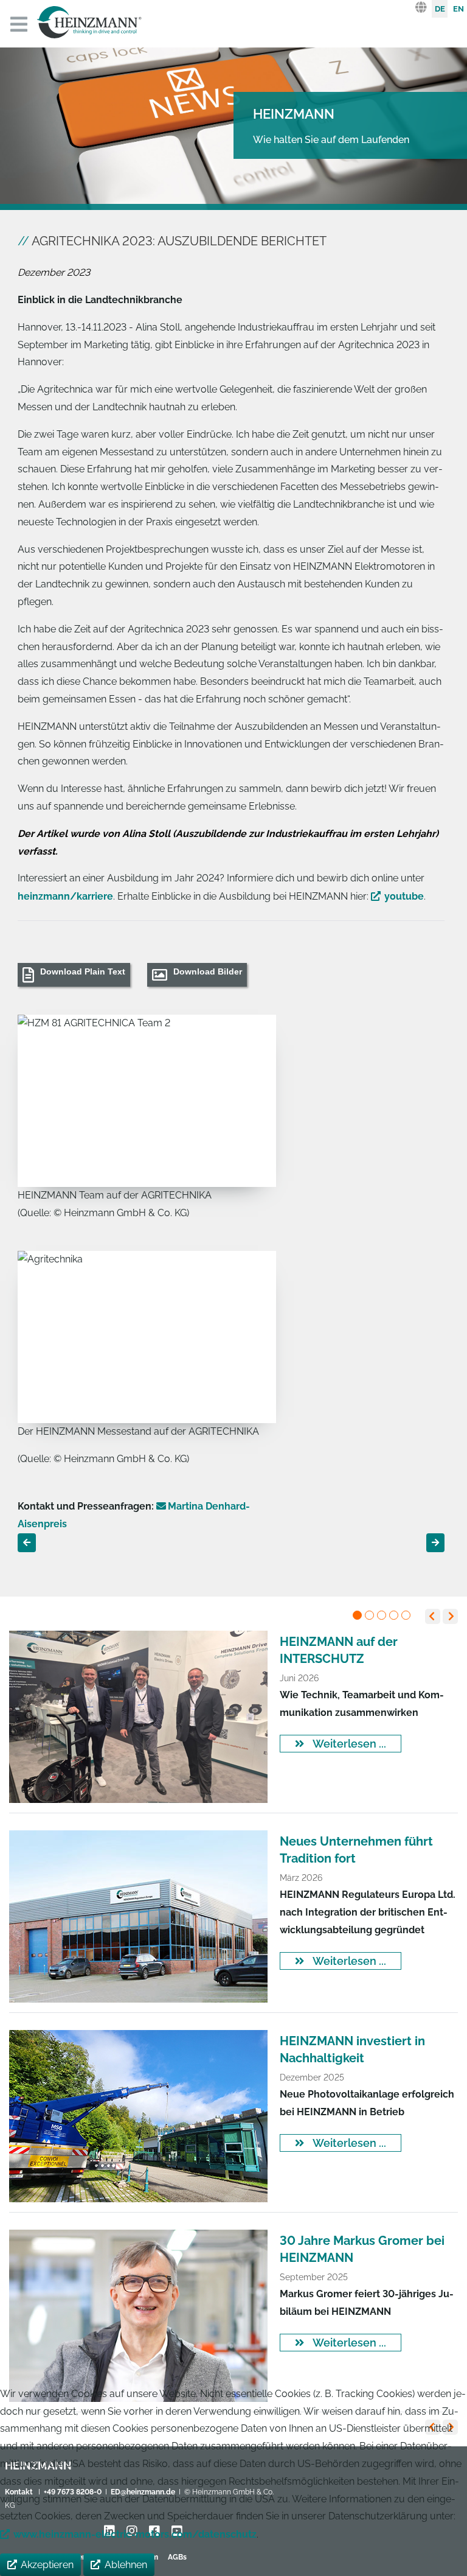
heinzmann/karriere (65, 896)
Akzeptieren (47, 2565)
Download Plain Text (83, 971)
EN (458, 9)
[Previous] (433, 1616)
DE (440, 9)
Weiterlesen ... (348, 1744)
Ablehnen (126, 2565)
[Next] (450, 1616)
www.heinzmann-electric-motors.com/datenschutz (135, 2534)
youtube (404, 896)
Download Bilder (208, 971)
